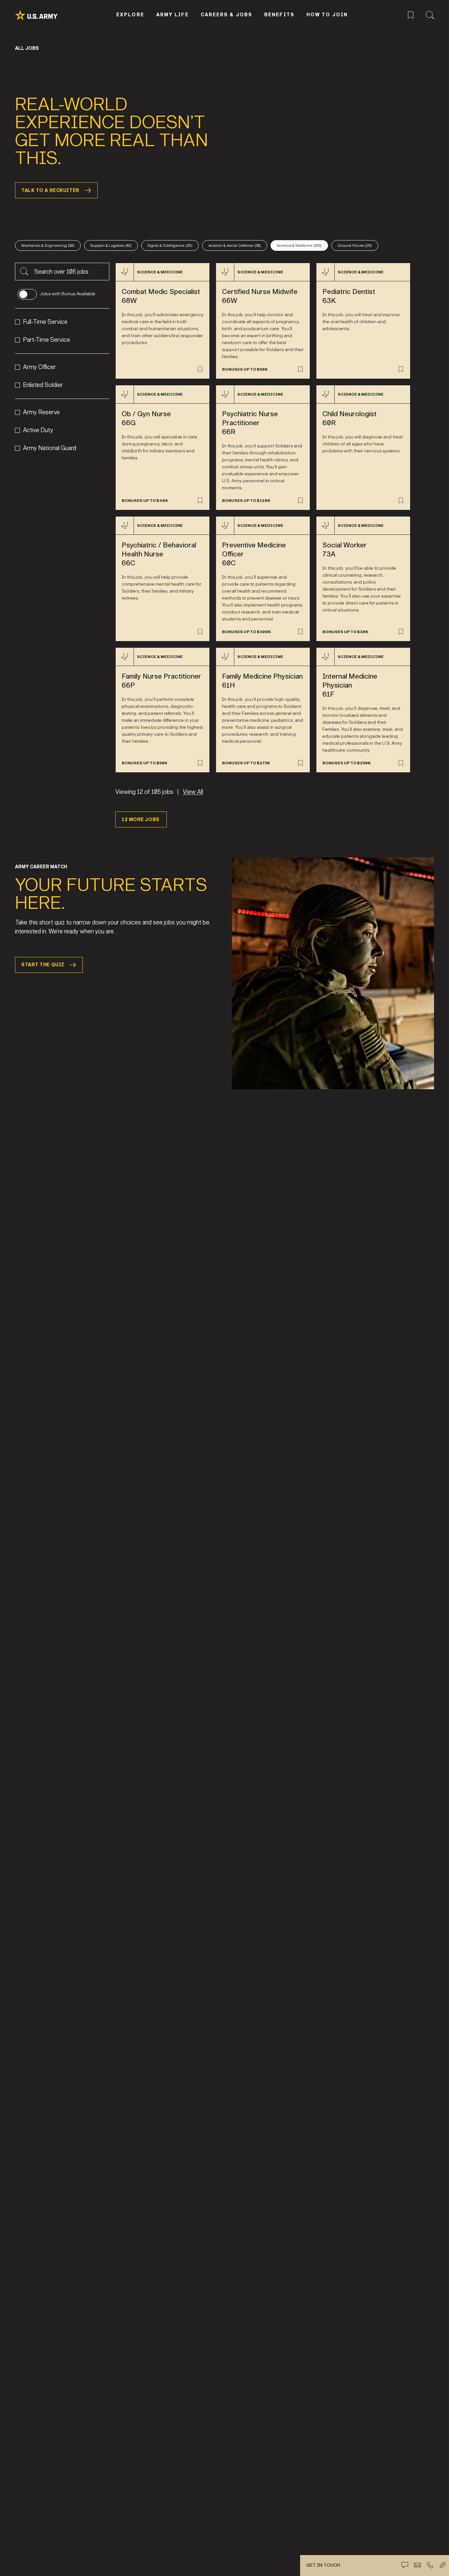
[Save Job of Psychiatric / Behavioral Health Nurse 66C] (200, 632)
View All (193, 792)
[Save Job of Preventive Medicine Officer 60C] (300, 632)
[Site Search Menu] (430, 14)
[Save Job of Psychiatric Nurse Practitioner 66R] (300, 501)
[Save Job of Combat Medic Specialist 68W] (200, 369)
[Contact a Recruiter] (417, 2565)
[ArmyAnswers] (443, 2565)
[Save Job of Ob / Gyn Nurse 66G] (200, 501)
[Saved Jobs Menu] (411, 14)
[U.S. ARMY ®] (44, 15)
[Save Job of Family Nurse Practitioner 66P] (200, 763)
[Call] (430, 2565)
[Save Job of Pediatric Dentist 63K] (401, 369)
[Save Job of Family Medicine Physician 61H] (300, 763)
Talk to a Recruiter (50, 191)
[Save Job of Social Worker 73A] (401, 632)
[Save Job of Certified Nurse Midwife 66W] (300, 369)
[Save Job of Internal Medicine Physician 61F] (401, 763)
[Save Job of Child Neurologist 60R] (401, 501)
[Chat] (405, 2565)
